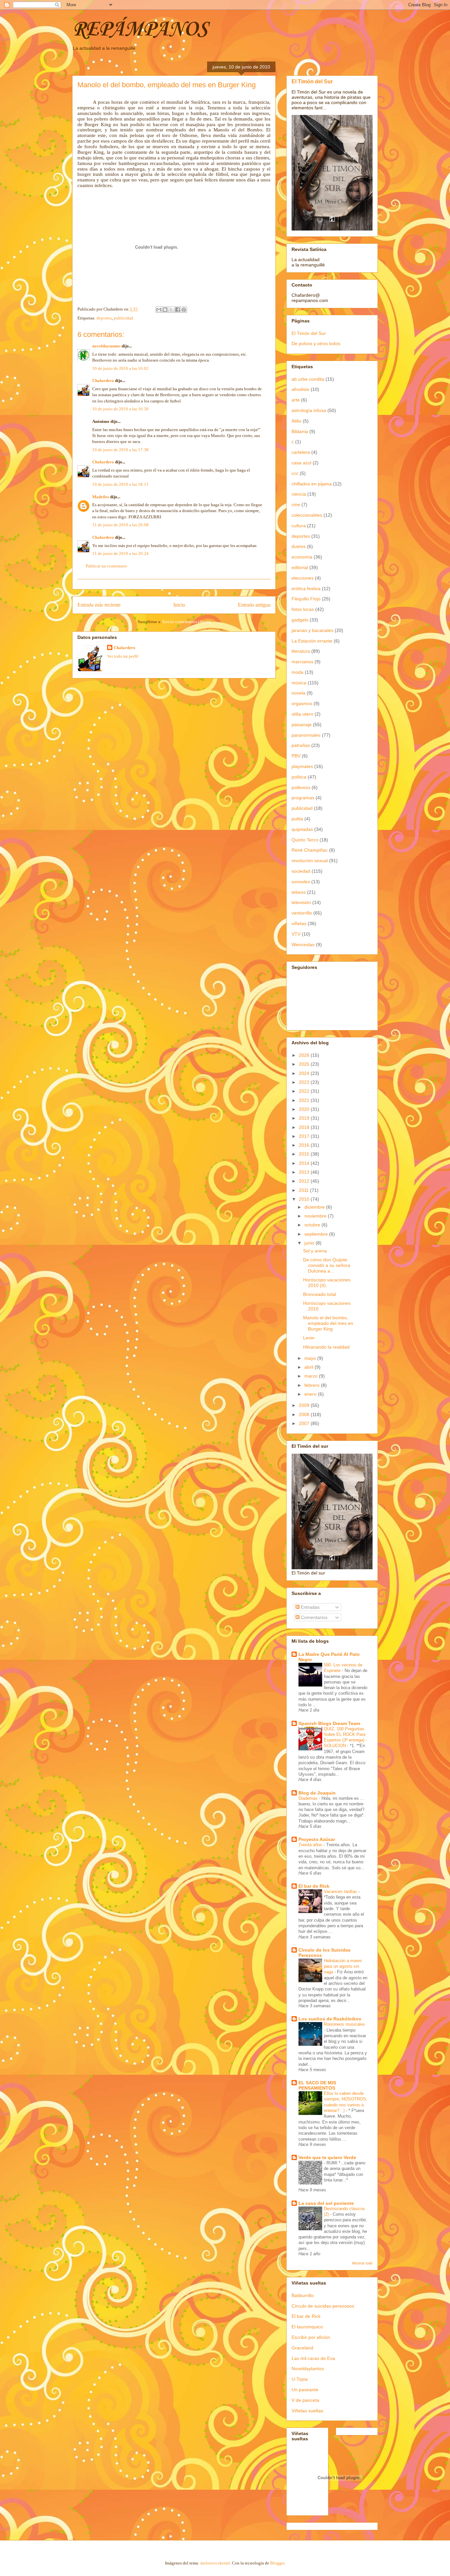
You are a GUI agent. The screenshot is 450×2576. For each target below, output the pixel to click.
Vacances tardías (341, 1891)
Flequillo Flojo (306, 599)
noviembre (316, 1216)
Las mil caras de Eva (313, 2358)
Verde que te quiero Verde (327, 2157)
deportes (104, 318)
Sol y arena (315, 1251)
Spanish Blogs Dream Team (329, 1723)
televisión (301, 902)
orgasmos (302, 703)
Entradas (309, 1607)
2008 (305, 1414)
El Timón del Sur (312, 81)
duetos (299, 546)
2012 (305, 1181)
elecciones (303, 578)
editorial (300, 567)
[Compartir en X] (171, 310)
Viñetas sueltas (307, 2411)
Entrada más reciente (99, 605)
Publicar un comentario (106, 566)
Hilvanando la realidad (326, 1347)
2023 (305, 1082)
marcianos (302, 662)
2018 (305, 1127)
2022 (305, 1091)
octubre (313, 1225)
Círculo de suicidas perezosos (323, 2306)
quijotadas (302, 829)
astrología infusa (309, 410)
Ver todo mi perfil (123, 656)
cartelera (301, 452)
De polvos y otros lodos (316, 343)
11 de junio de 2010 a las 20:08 (120, 525)
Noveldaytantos (308, 2369)
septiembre (317, 1234)
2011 (304, 1190)
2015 (305, 1154)
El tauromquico (307, 2327)
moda (297, 672)
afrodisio (300, 389)
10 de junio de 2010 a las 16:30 (120, 409)
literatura (301, 651)
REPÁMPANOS (140, 30)
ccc (295, 473)
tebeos (299, 892)
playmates (302, 766)
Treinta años (311, 1845)
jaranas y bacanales (312, 630)
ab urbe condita (308, 379)
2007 (305, 1423)
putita (297, 819)
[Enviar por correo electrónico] (159, 310)
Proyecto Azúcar (317, 1839)
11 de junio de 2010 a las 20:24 (120, 553)
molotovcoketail (215, 2563)
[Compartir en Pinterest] (184, 310)
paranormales (306, 735)
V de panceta (305, 2400)
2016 (305, 1145)
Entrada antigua (254, 605)
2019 (305, 1118)
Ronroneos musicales (344, 2024)
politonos (301, 787)
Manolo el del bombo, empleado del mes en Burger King (328, 1323)
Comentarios (313, 1617)
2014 (305, 1163)
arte (296, 400)
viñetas (299, 923)
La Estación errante (312, 641)
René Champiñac (310, 850)
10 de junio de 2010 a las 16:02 (120, 368)
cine (296, 505)
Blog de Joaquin (317, 1793)
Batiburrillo (303, 2295)
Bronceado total (320, 1294)
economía (302, 557)
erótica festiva (306, 589)
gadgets (300, 620)
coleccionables (307, 515)
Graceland (302, 2348)
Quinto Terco (305, 840)
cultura (299, 526)
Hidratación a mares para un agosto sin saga (343, 1966)
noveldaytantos (106, 346)
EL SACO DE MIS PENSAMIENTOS (317, 2085)
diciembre (315, 1207)
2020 (305, 1109)
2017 (305, 1136)
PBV (296, 756)
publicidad (123, 318)
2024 (305, 1073)
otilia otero (302, 714)
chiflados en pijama (312, 484)
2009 (305, 1405)
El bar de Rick (314, 1886)
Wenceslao (303, 945)
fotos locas (303, 609)
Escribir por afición (311, 2337)
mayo (311, 1358)
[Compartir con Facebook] (178, 310)
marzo (312, 1376)
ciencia (299, 494)
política (299, 777)
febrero (313, 1385)
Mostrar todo (362, 2263)
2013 (305, 1172)
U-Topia (300, 2379)
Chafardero (103, 381)
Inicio (179, 605)
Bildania (300, 431)
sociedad (301, 871)
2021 (305, 1100)
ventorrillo (302, 913)
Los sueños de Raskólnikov (330, 2019)
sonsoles (301, 882)
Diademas (309, 1798)
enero (311, 1394)
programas (303, 798)
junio (310, 1243)
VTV (296, 934)
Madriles (101, 497)
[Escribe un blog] (165, 310)
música (299, 683)
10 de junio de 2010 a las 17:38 (120, 450)
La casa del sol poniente (326, 2203)
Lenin (309, 1338)
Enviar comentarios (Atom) (186, 622)
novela (298, 693)
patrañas (301, 745)
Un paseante (305, 2390)
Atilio (296, 421)
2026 (305, 1055)
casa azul (301, 463)
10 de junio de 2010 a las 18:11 (120, 484)
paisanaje (302, 725)
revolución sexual (310, 861)
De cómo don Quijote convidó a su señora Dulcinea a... (327, 1265)
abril (309, 1367)
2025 (305, 1064)
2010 (305, 1199)
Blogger (277, 2563)
